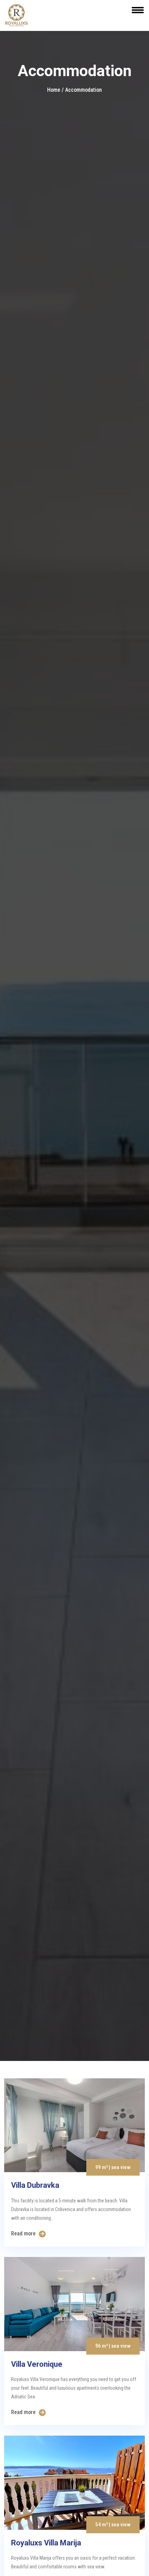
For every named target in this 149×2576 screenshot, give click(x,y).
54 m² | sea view (113, 2525)
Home (54, 90)
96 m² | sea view (113, 2346)
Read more (24, 2233)
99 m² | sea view (113, 2167)
